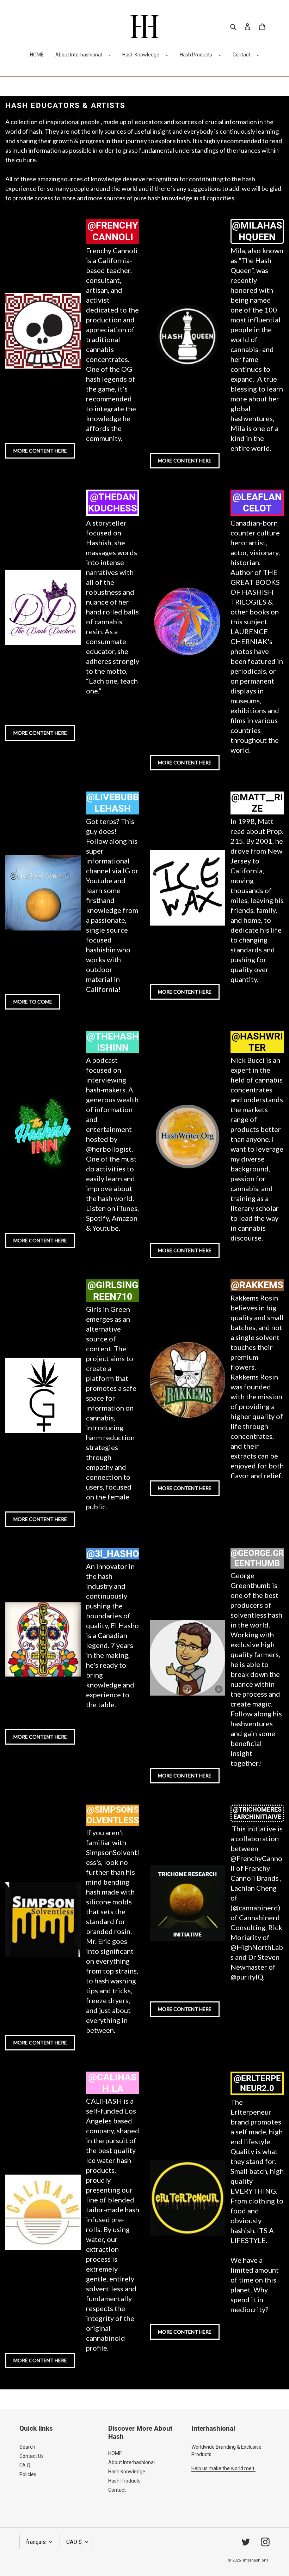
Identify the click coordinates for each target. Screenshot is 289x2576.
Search (27, 2447)
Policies (28, 2474)
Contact (241, 55)
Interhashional (256, 2560)
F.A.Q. (25, 2465)
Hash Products (196, 55)
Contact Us (32, 2456)
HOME (115, 2453)
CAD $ (74, 2542)
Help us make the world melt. (223, 2468)
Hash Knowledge (141, 55)
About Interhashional (79, 55)
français (36, 2542)
